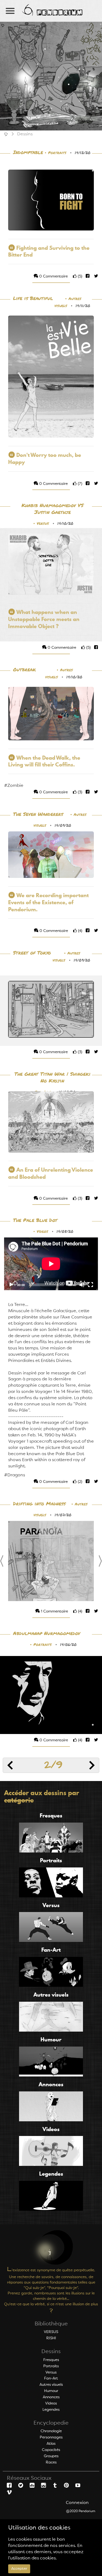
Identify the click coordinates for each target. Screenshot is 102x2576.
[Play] (11, 1285)
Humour (51, 2391)
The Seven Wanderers (38, 814)
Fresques (51, 2360)
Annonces (51, 2397)
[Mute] (82, 1285)
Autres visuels (51, 2385)
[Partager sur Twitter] (94, 276)
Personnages (51, 2437)
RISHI (51, 2338)
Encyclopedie (51, 2423)
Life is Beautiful (33, 299)
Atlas (51, 2444)
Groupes (51, 2456)
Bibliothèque (51, 2324)
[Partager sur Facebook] (87, 276)
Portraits (57, 153)
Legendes (51, 2410)
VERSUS (51, 2332)
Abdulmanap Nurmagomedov (47, 1634)
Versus (43, 524)
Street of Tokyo (32, 953)
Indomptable (28, 153)
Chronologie (51, 2431)
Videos (42, 1232)
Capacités (51, 2450)
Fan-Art (51, 2378)
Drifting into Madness (39, 1504)
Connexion (77, 2503)
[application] (51, 1264)
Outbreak (24, 670)
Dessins (51, 2352)
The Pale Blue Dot (35, 1220)
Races (51, 2462)
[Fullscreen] (91, 1285)
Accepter (19, 2569)
